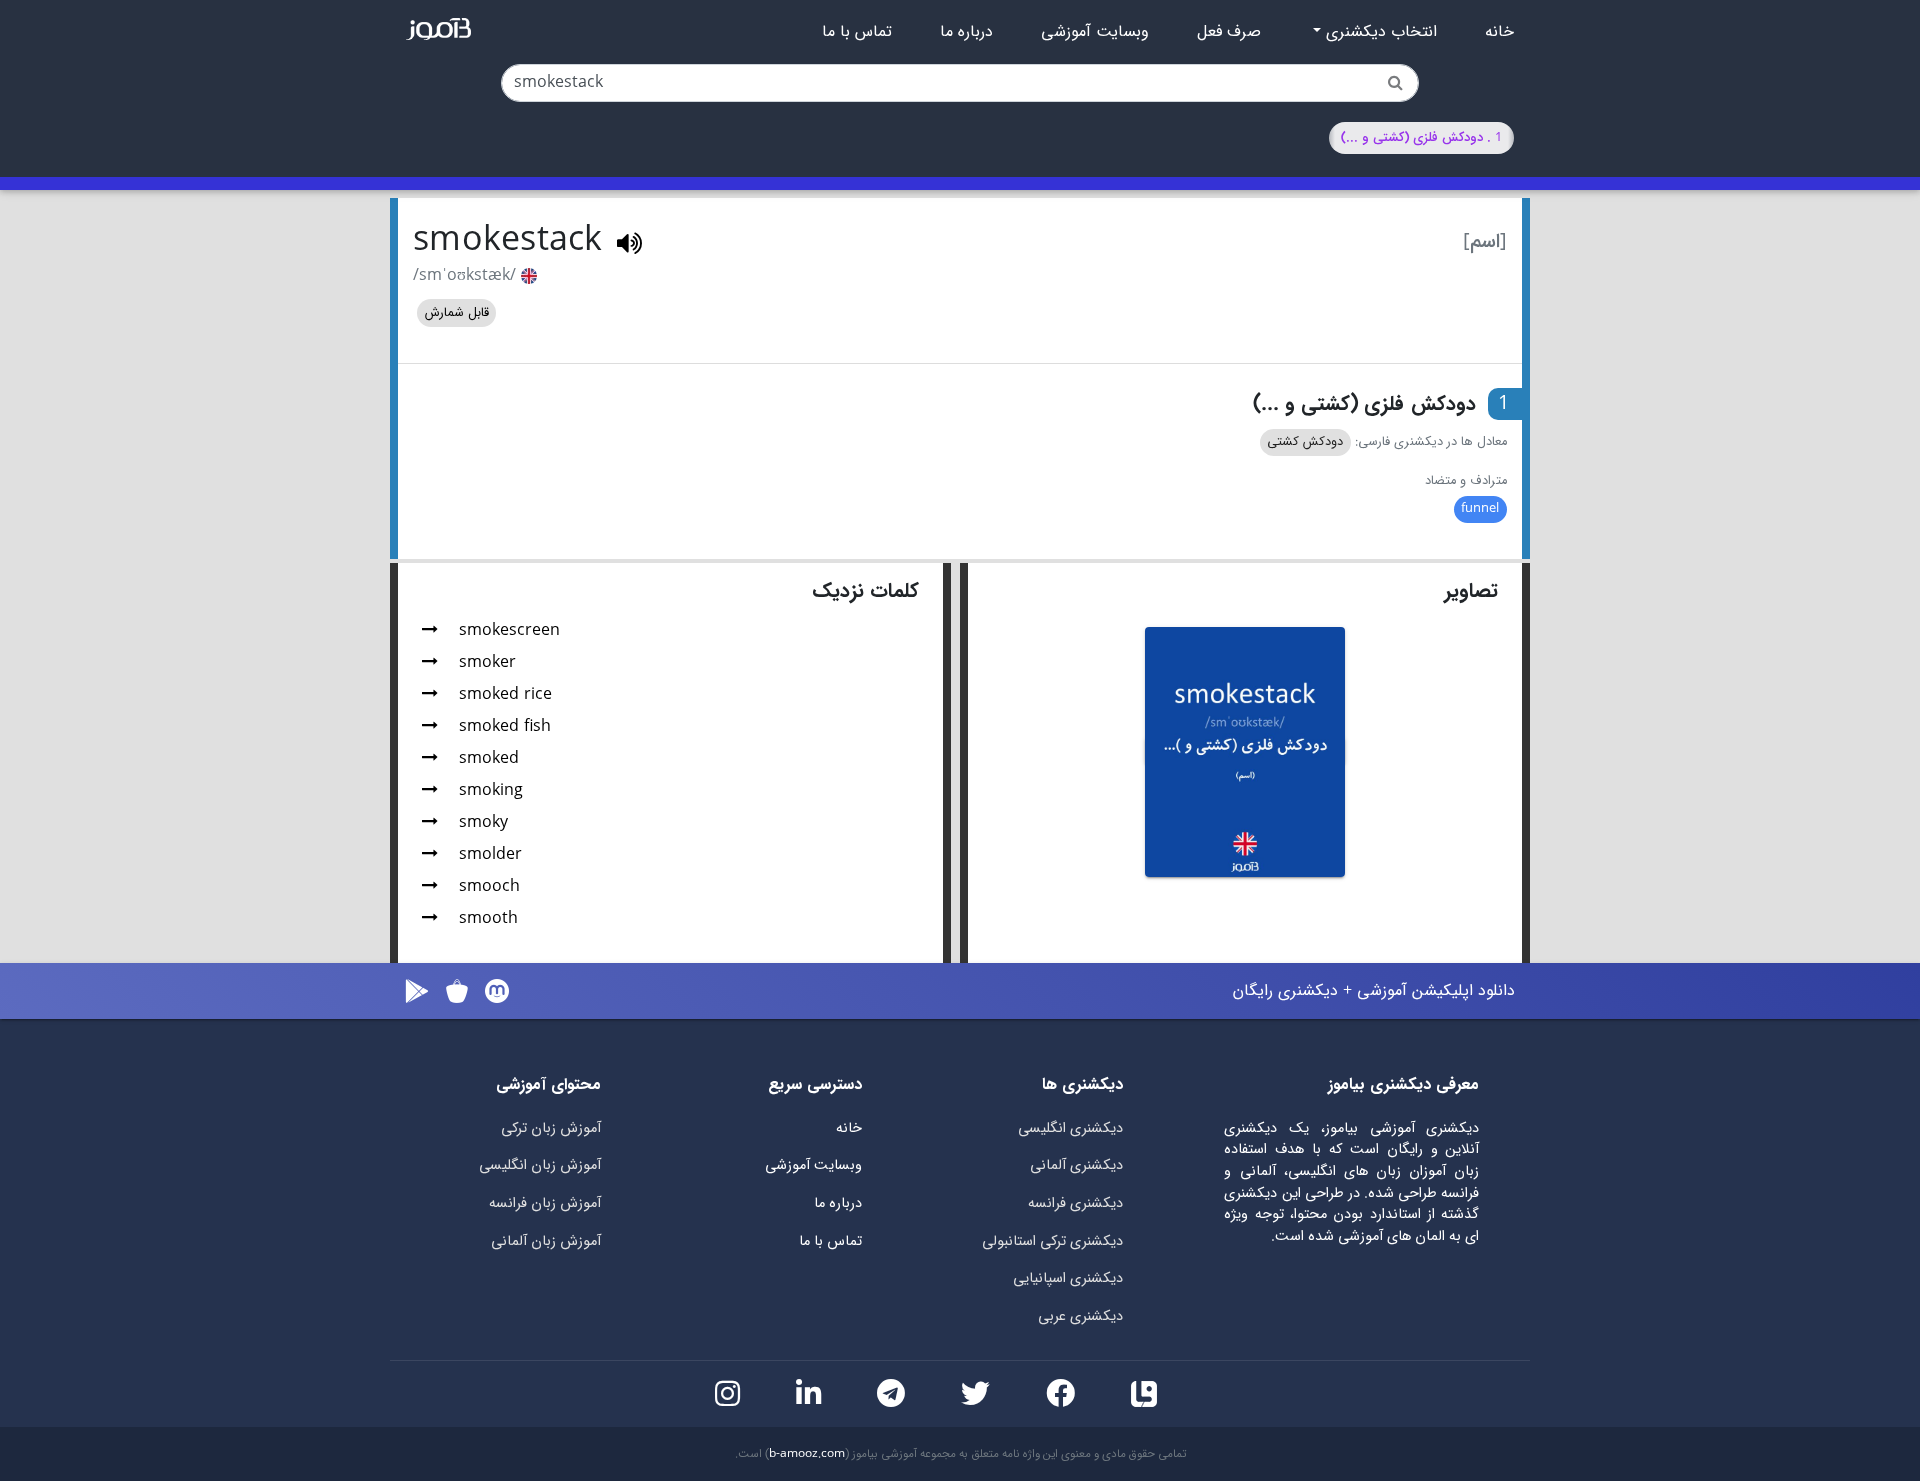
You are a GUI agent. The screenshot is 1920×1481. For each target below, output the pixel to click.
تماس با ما (857, 32)
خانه (1499, 32)
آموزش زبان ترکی (551, 1128)
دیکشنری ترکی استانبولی (1052, 1241)
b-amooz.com (807, 1454)
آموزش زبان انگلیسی (540, 1165)
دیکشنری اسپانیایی (1068, 1278)
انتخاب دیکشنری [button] (1379, 32)
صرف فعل (1229, 32)
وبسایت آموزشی (1095, 32)
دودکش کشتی (1305, 442)
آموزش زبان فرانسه (545, 1203)
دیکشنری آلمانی (1076, 1165)
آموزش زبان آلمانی (546, 1241)
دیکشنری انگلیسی (1070, 1128)
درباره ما (966, 32)
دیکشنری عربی (1080, 1316)
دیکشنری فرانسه (1075, 1203)
